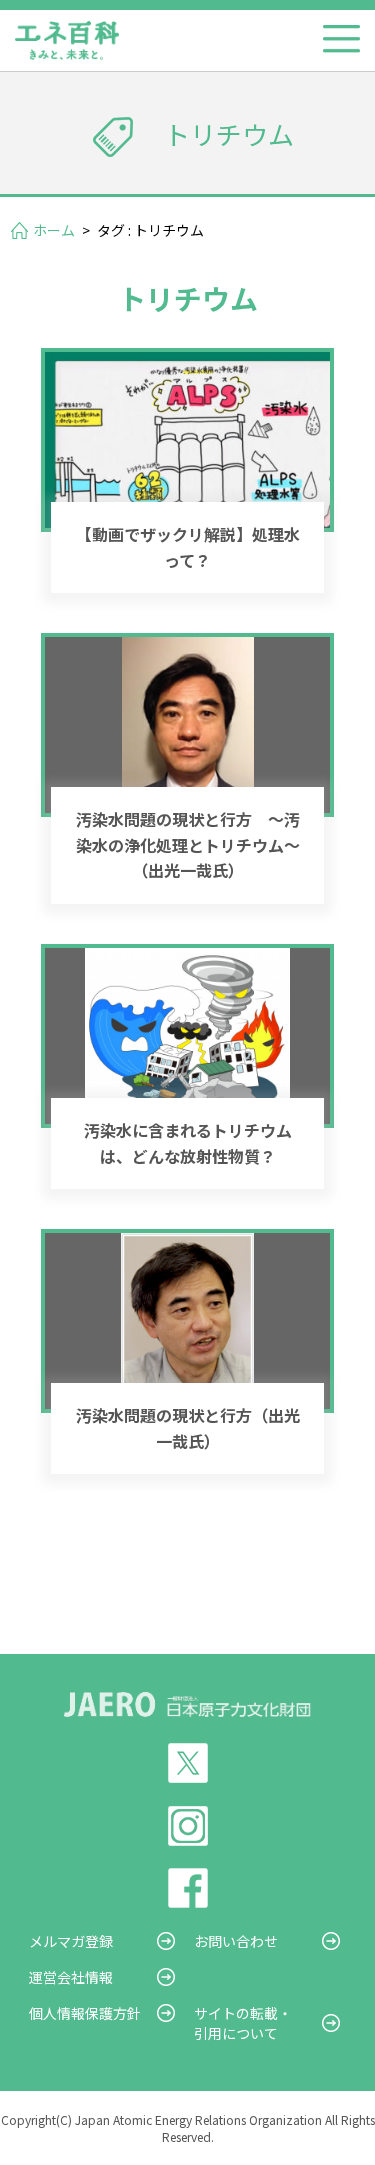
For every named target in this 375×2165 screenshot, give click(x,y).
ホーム (54, 230)
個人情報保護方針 (85, 2013)
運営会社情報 (71, 1977)
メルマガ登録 (71, 1941)
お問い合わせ (236, 1941)
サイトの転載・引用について (243, 2023)
